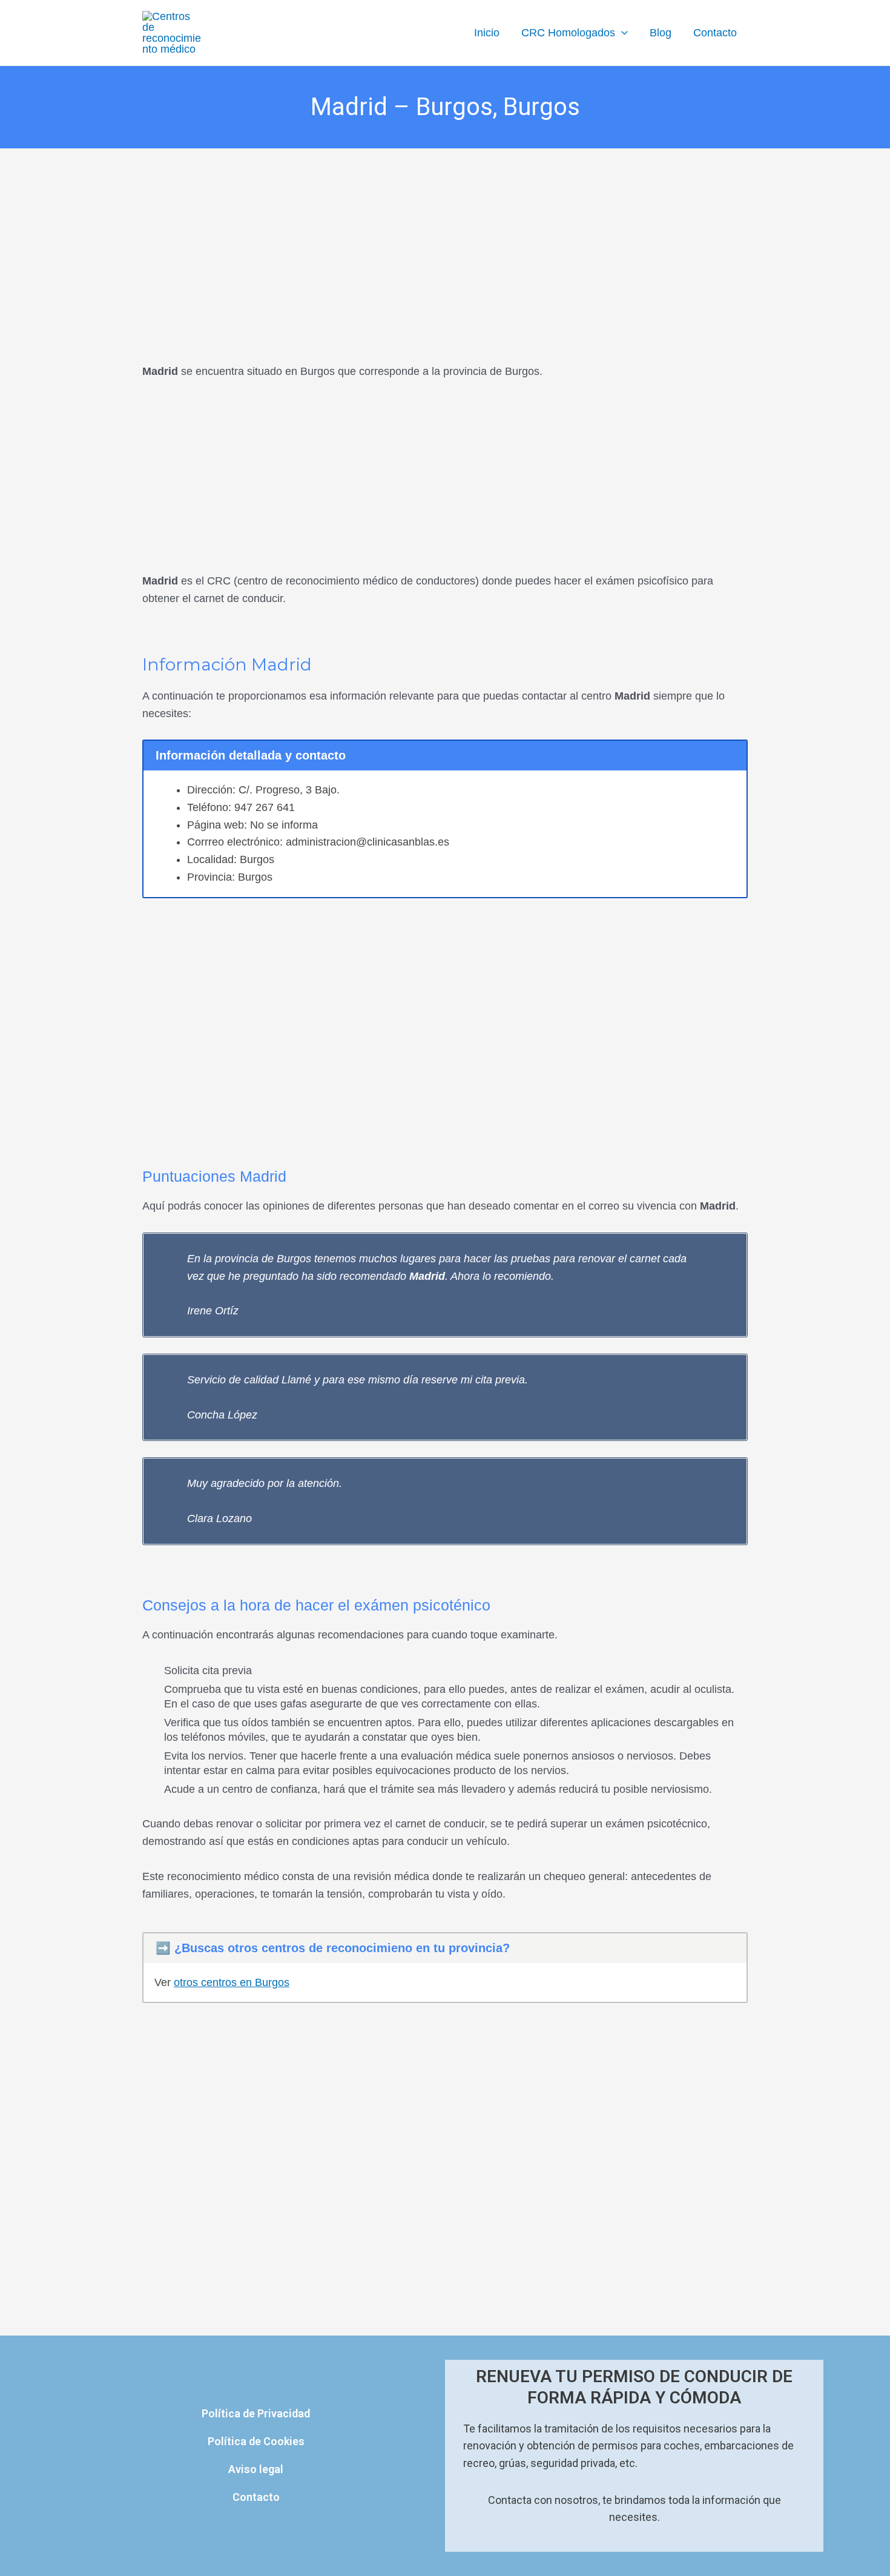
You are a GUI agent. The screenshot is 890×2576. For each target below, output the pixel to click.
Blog (661, 33)
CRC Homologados (568, 33)
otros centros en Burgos (232, 1982)
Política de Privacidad (256, 2413)
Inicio (487, 33)
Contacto (715, 33)
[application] (621, 33)
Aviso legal (256, 2469)
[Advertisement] (445, 238)
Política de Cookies (256, 2441)
